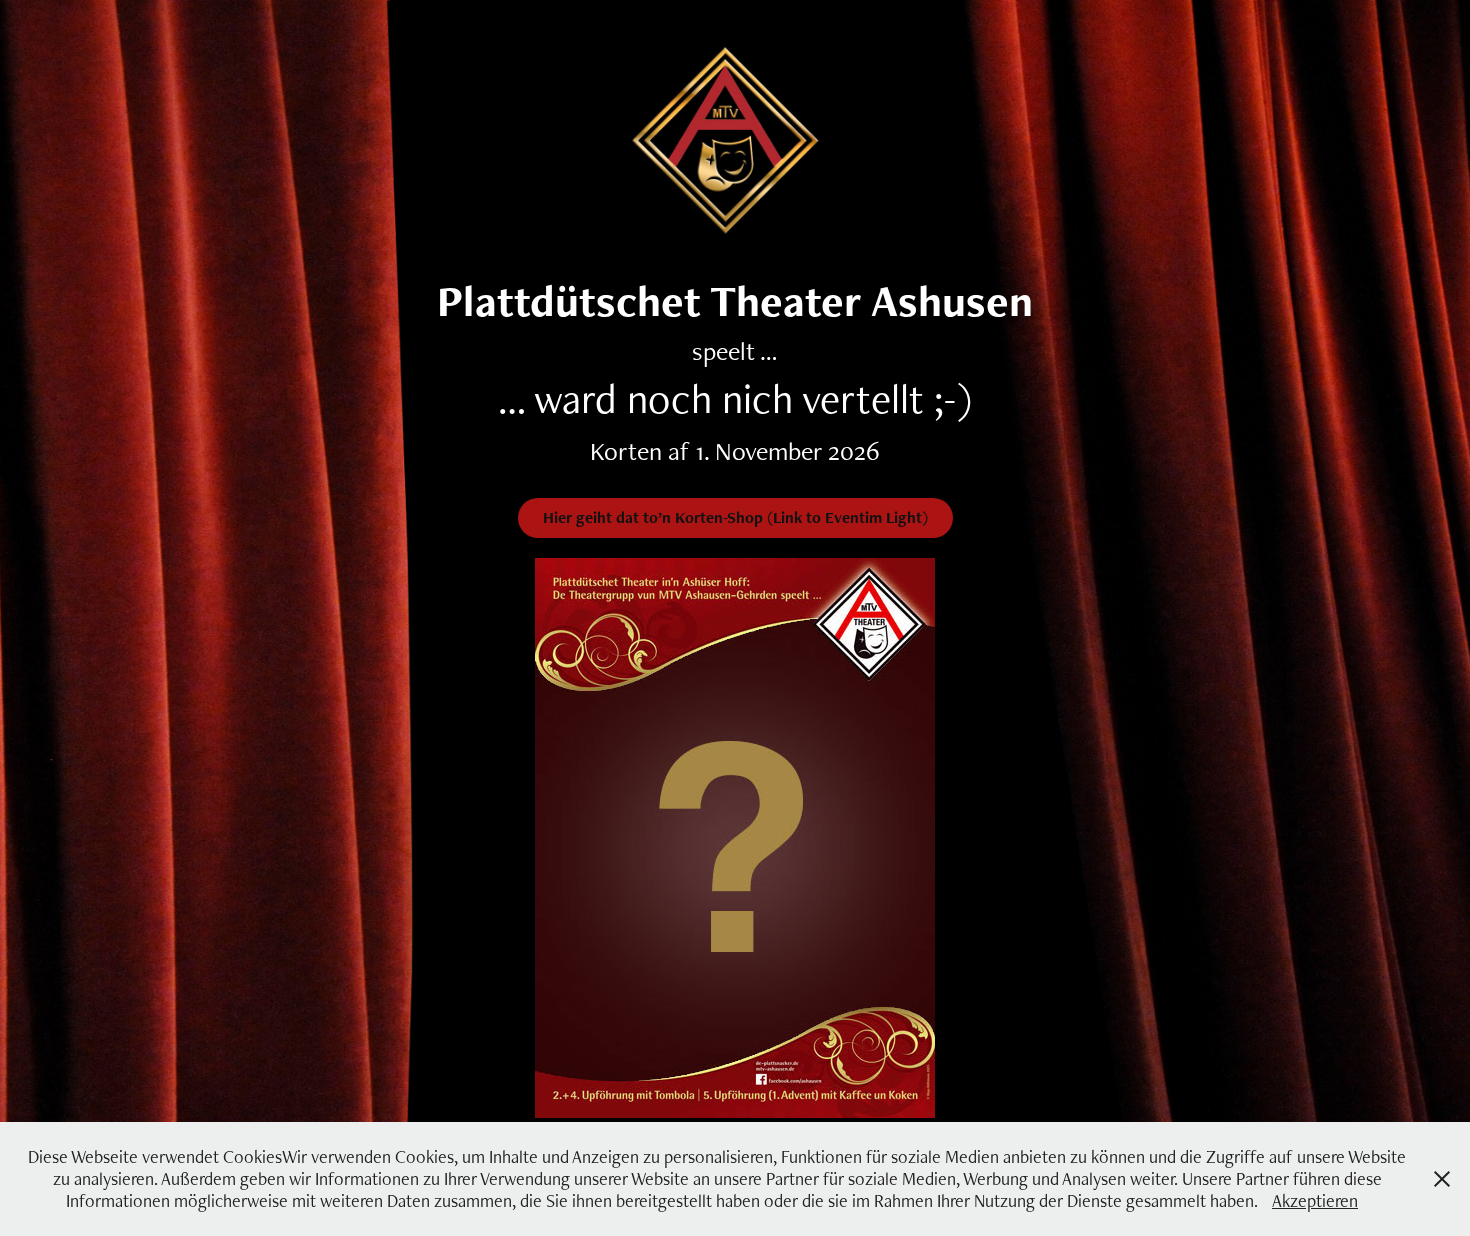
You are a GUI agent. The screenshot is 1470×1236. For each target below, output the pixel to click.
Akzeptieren (1315, 1200)
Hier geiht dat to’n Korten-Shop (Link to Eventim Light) (735, 517)
